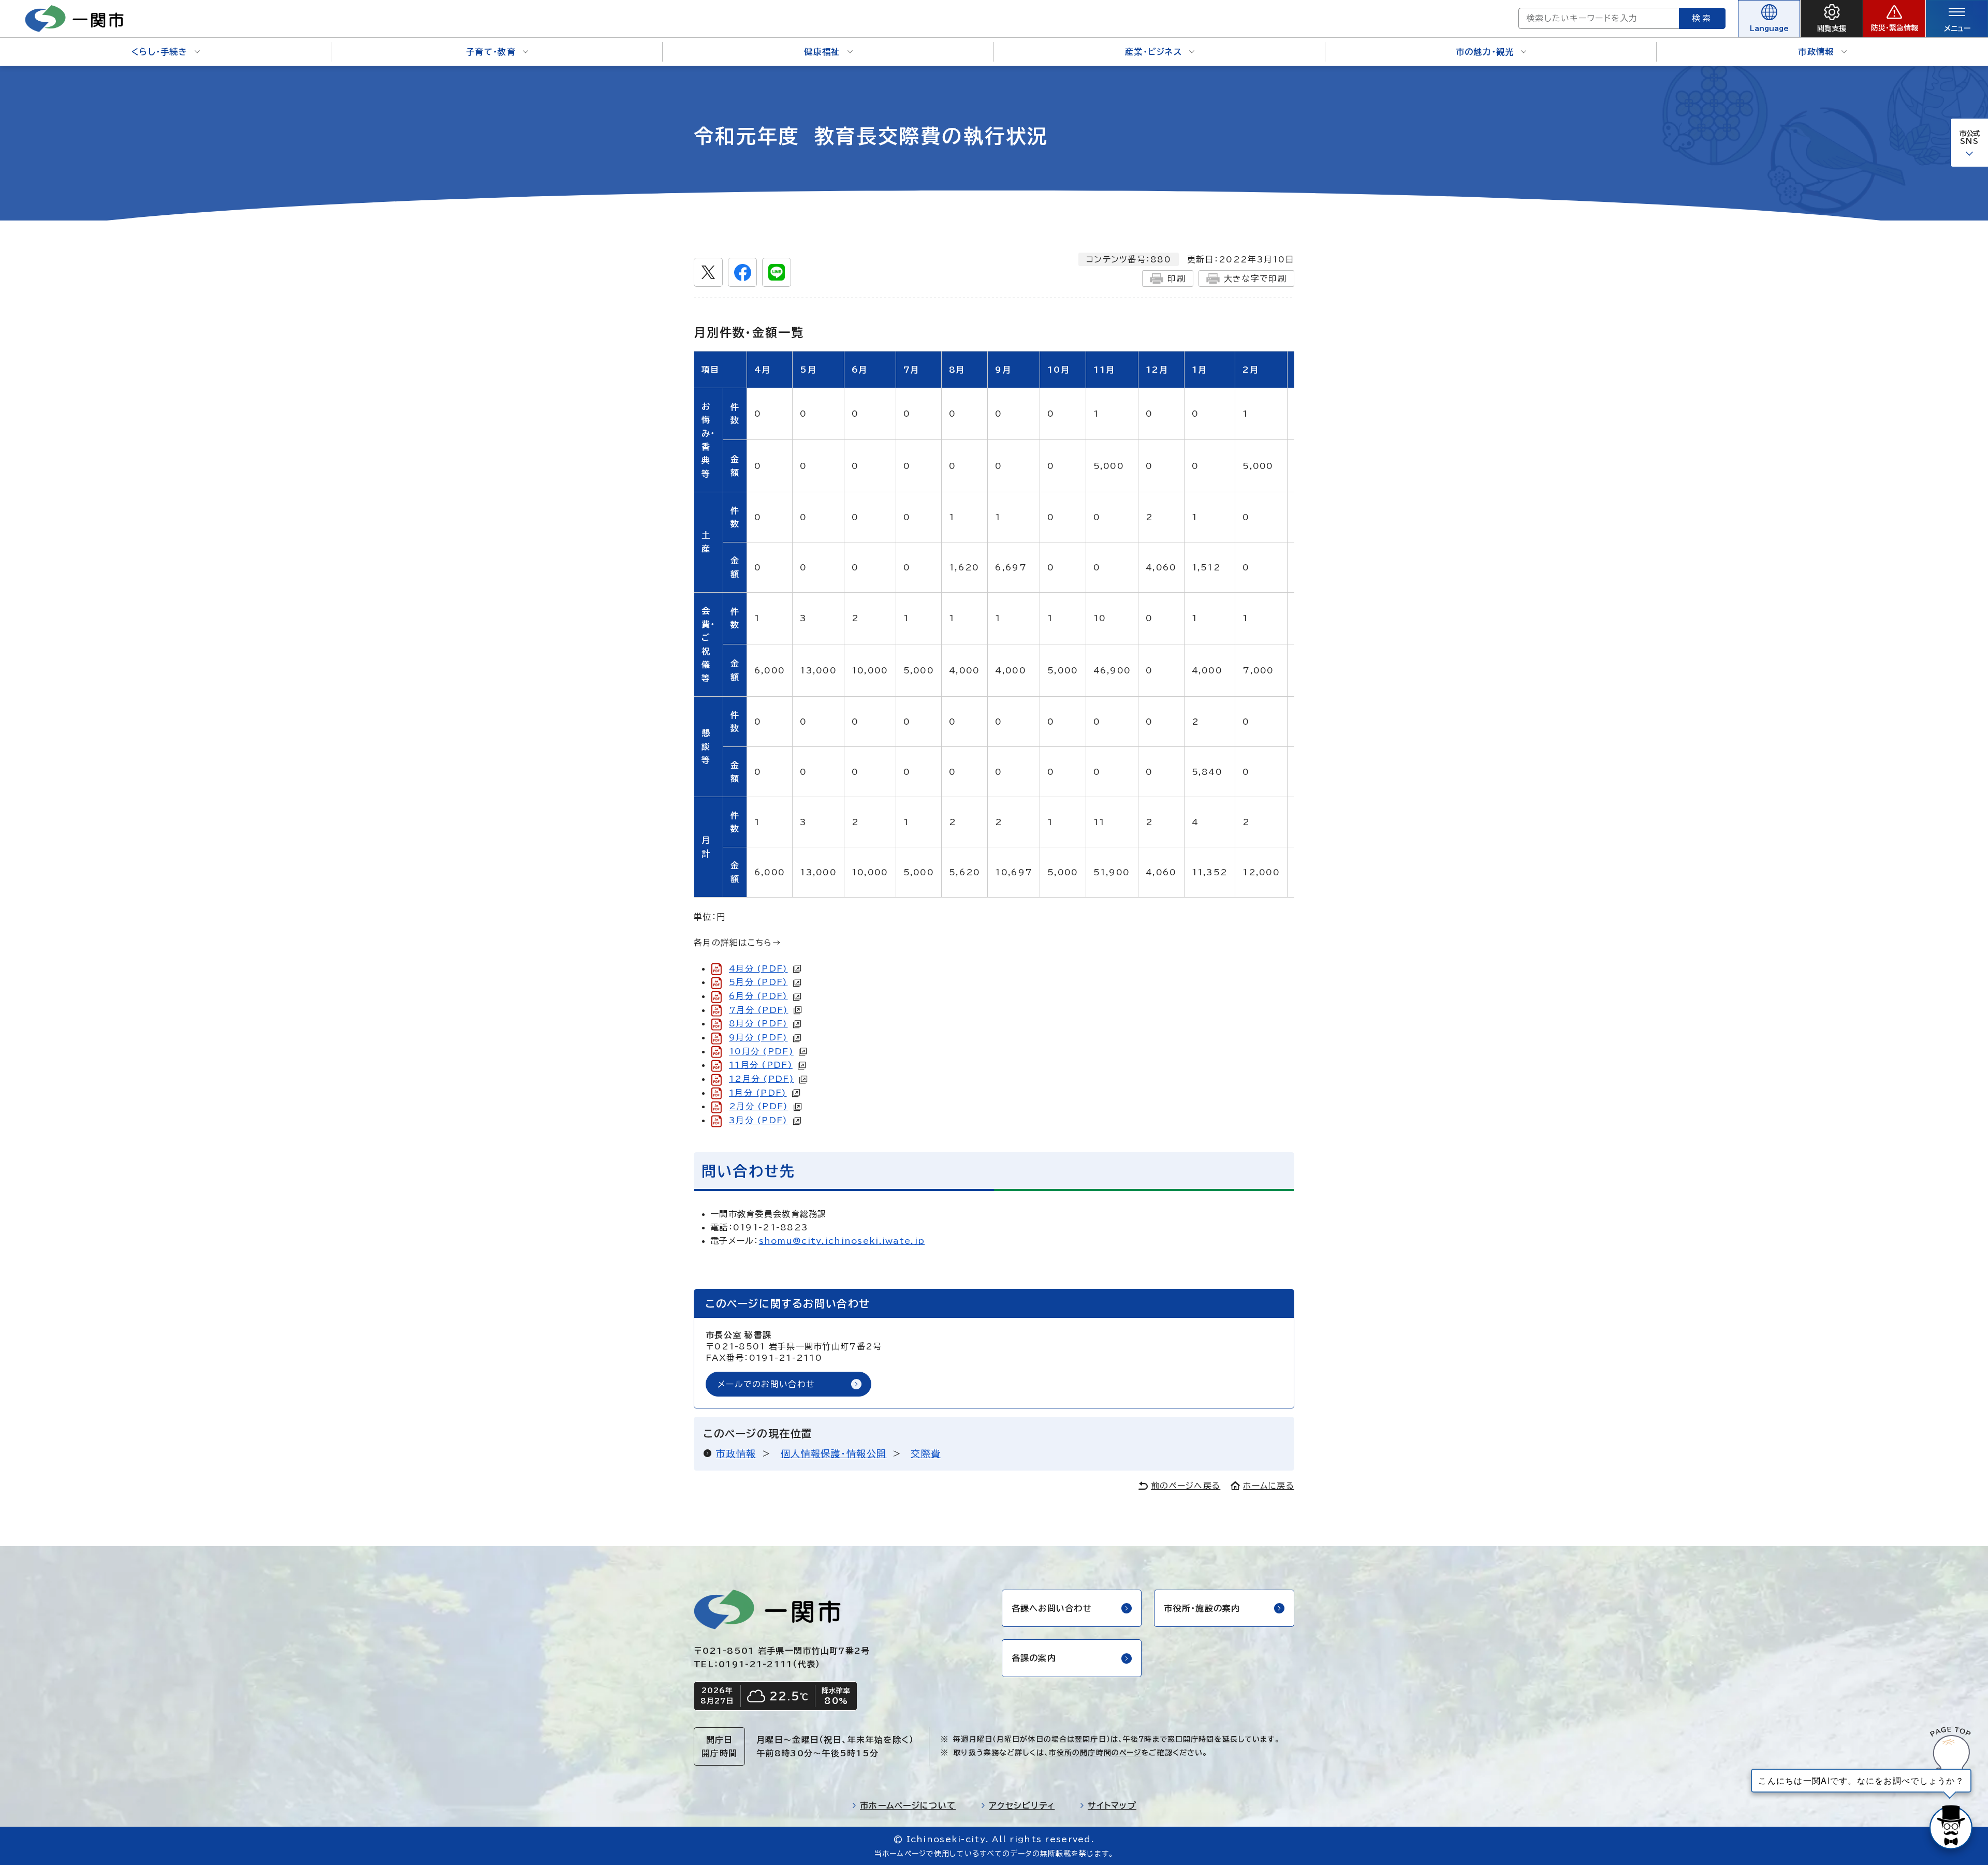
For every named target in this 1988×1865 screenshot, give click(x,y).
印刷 (1176, 278)
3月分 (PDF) (758, 1120)
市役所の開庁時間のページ (1095, 1753)
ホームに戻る (1269, 1486)
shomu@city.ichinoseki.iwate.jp (842, 1241)
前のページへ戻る (1186, 1486)
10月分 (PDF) (761, 1051)
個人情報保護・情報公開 (834, 1453)
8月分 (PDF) (758, 1023)
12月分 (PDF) (762, 1079)
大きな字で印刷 (1255, 278)
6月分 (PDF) (758, 996)
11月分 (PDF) (761, 1065)
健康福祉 (822, 52)
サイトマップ (1112, 1805)
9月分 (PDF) (758, 1037)
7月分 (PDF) (759, 1010)
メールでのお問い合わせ (766, 1384)
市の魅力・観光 (1485, 52)
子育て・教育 (491, 52)
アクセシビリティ (1022, 1805)
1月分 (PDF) (758, 1093)
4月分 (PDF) (758, 968)
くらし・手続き (159, 52)
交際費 (926, 1453)
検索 (1702, 18)
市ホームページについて (908, 1805)
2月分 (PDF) (759, 1106)
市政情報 (1816, 52)
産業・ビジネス (1153, 52)
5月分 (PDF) (758, 982)
